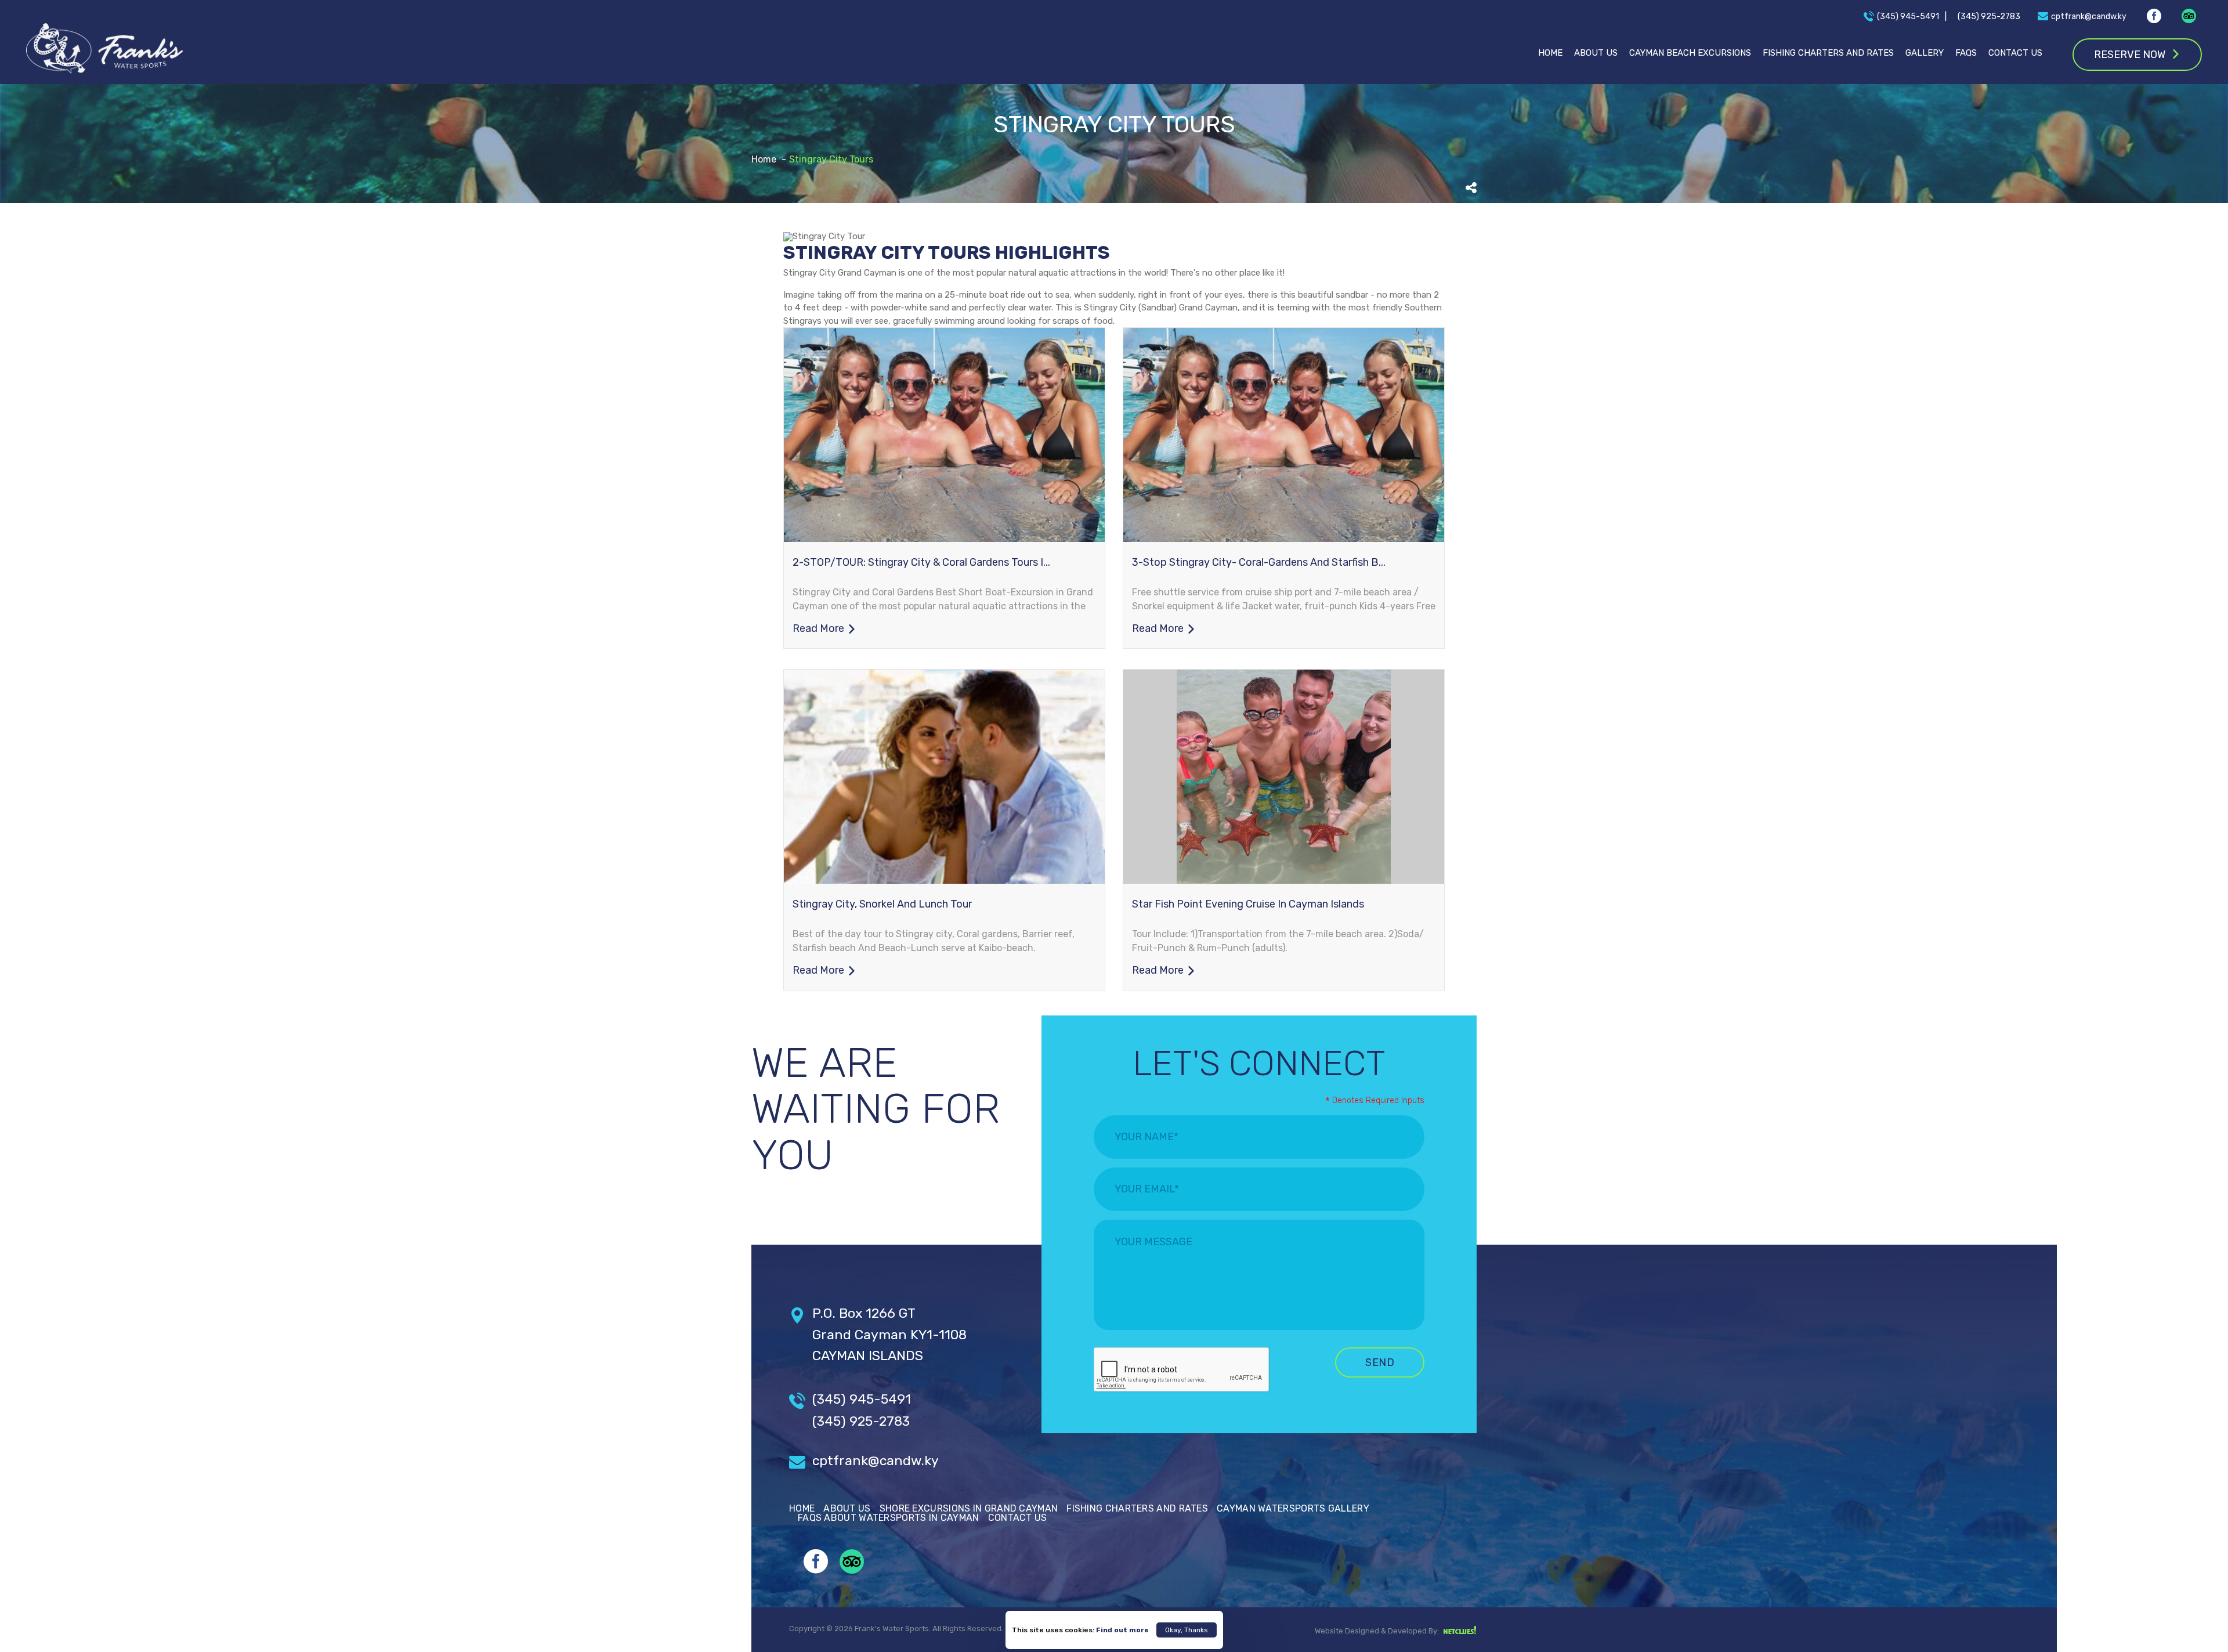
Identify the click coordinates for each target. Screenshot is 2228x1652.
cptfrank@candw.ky (876, 1461)
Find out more (1122, 1630)
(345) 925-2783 (861, 1421)
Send (1380, 1362)
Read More (818, 628)
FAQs (1966, 53)
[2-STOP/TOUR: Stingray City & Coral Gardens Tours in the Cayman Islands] (944, 435)
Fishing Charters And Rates (1828, 53)
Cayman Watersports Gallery (1293, 1508)
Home (1550, 53)
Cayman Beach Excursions (1690, 53)
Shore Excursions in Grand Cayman (969, 1508)
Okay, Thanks (1187, 1630)
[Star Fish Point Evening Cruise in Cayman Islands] (1284, 777)
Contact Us (2015, 53)
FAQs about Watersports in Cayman (889, 1518)
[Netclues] (1459, 1631)
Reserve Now (2130, 55)
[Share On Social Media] (1471, 188)
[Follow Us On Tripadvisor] (2189, 16)
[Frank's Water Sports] (104, 49)
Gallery (1925, 53)
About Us (1596, 53)
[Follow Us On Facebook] (2154, 18)
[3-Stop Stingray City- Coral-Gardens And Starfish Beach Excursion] (1284, 435)
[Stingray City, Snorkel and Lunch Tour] (944, 777)
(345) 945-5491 (862, 1399)
